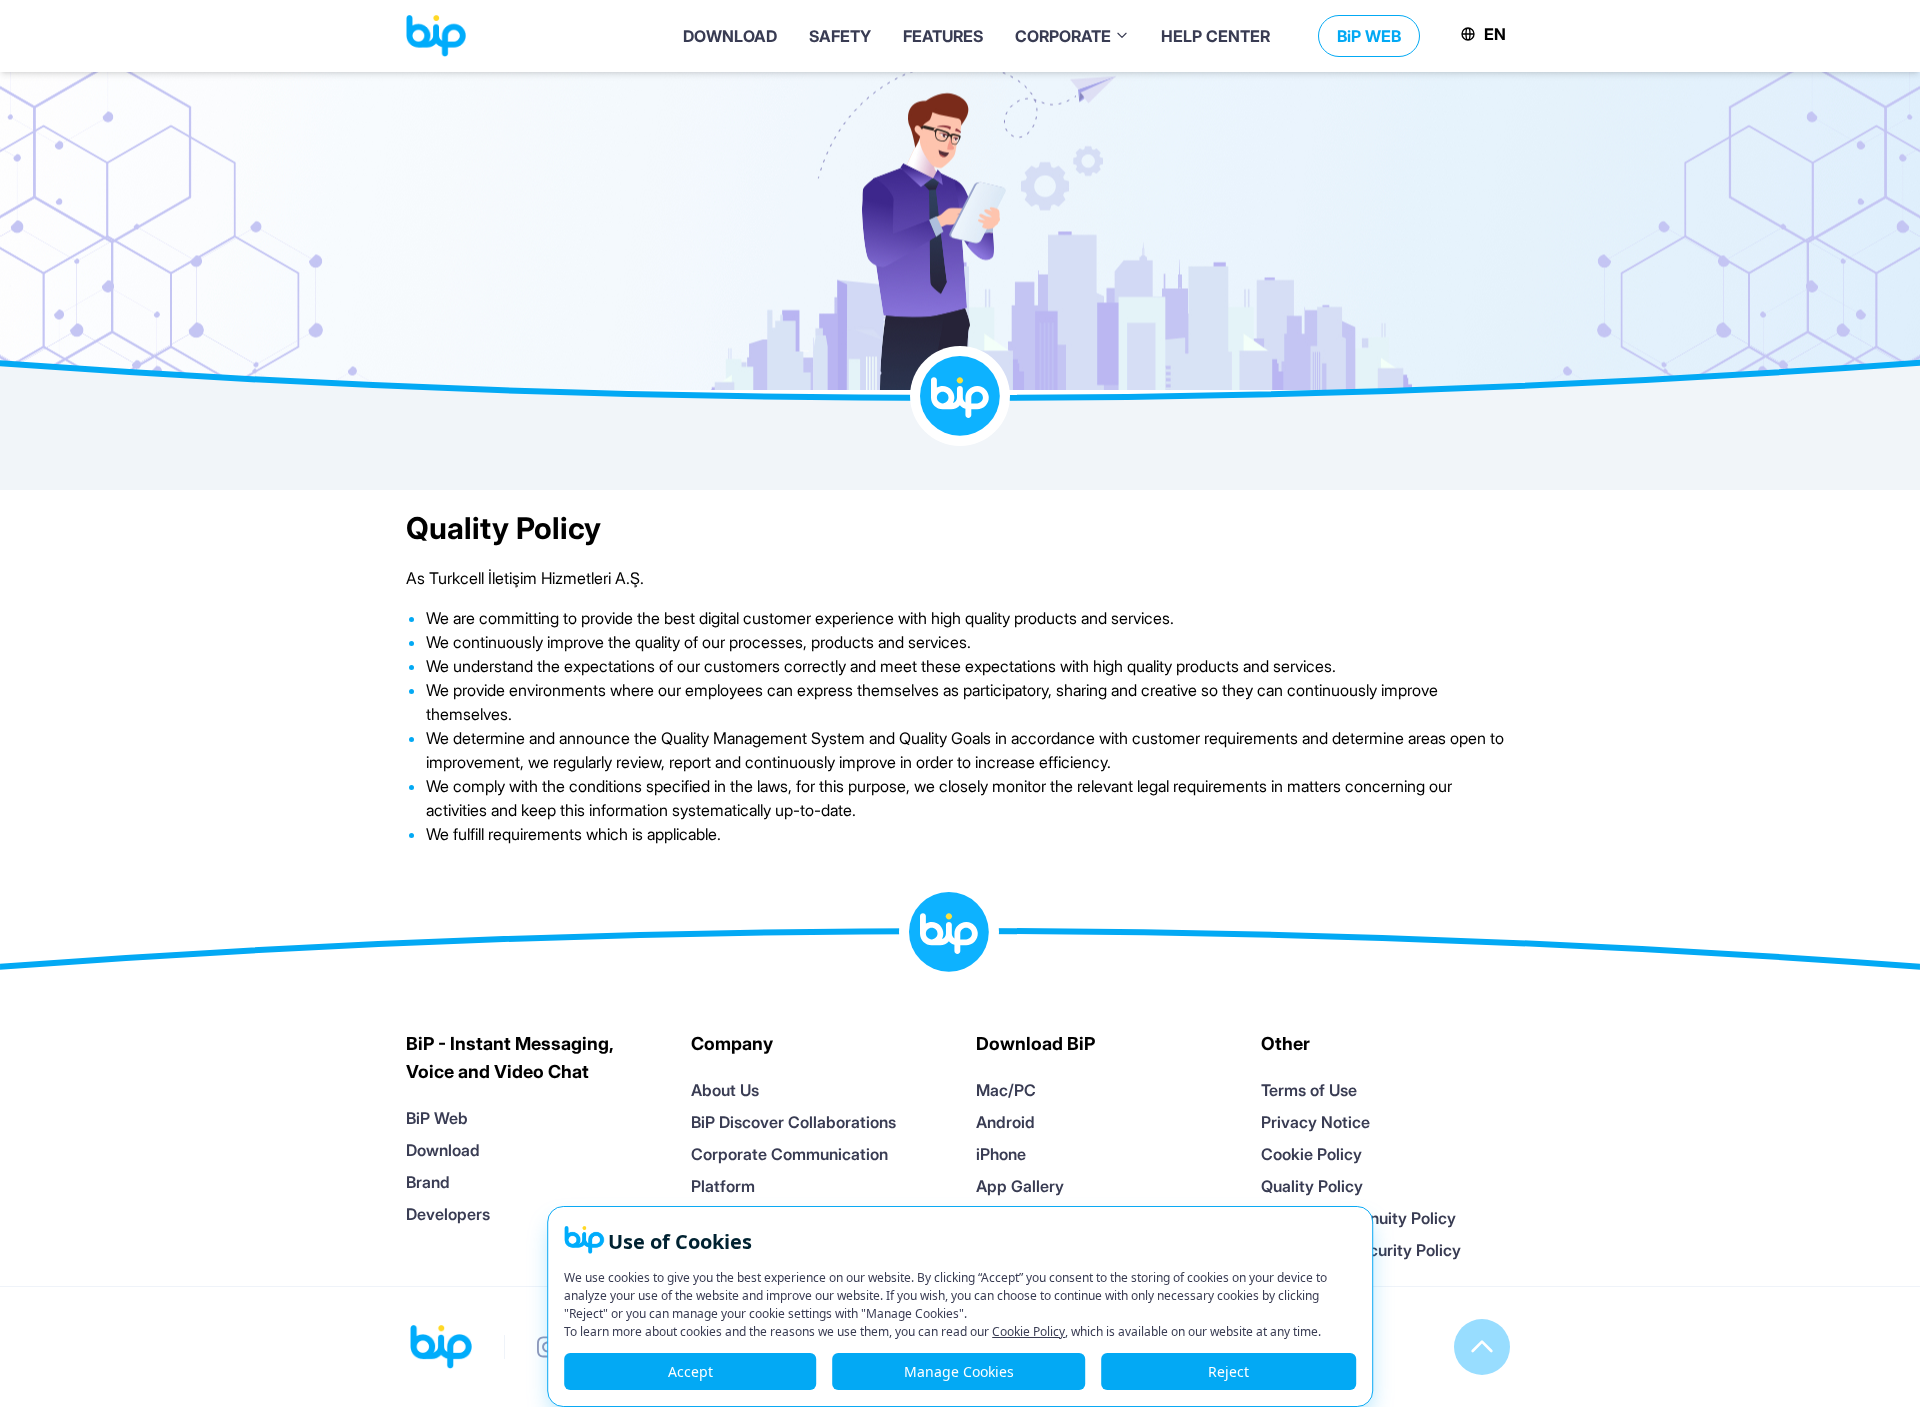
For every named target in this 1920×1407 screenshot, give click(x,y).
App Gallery (1020, 1186)
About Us (725, 1090)
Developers (448, 1214)
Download (443, 1150)
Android (1005, 1122)
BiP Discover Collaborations (793, 1122)
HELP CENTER (1215, 36)
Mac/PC (1006, 1090)
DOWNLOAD (730, 36)
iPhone (1001, 1154)
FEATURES (943, 36)
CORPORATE (1065, 36)
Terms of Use (1309, 1090)
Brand (428, 1182)
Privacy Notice (1315, 1122)
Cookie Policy (1311, 1154)
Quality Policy (1312, 1186)
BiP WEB (1369, 36)
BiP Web (437, 1118)
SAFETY (840, 36)
